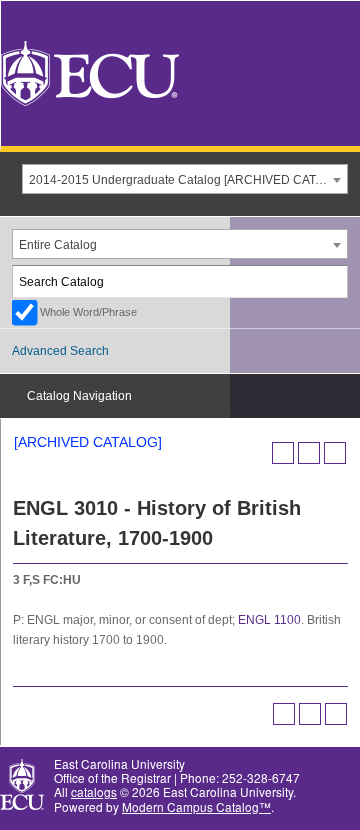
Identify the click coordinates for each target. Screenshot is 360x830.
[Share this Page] (283, 453)
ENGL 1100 (269, 620)
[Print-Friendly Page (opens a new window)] (309, 453)
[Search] (333, 281)
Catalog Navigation (79, 396)
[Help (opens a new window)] (335, 453)
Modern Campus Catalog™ (196, 806)
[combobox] (185, 179)
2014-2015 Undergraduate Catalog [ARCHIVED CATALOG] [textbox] (188, 180)
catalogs (94, 791)
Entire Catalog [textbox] (58, 245)
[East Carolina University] (90, 71)
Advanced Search (60, 351)
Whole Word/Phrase (88, 312)
